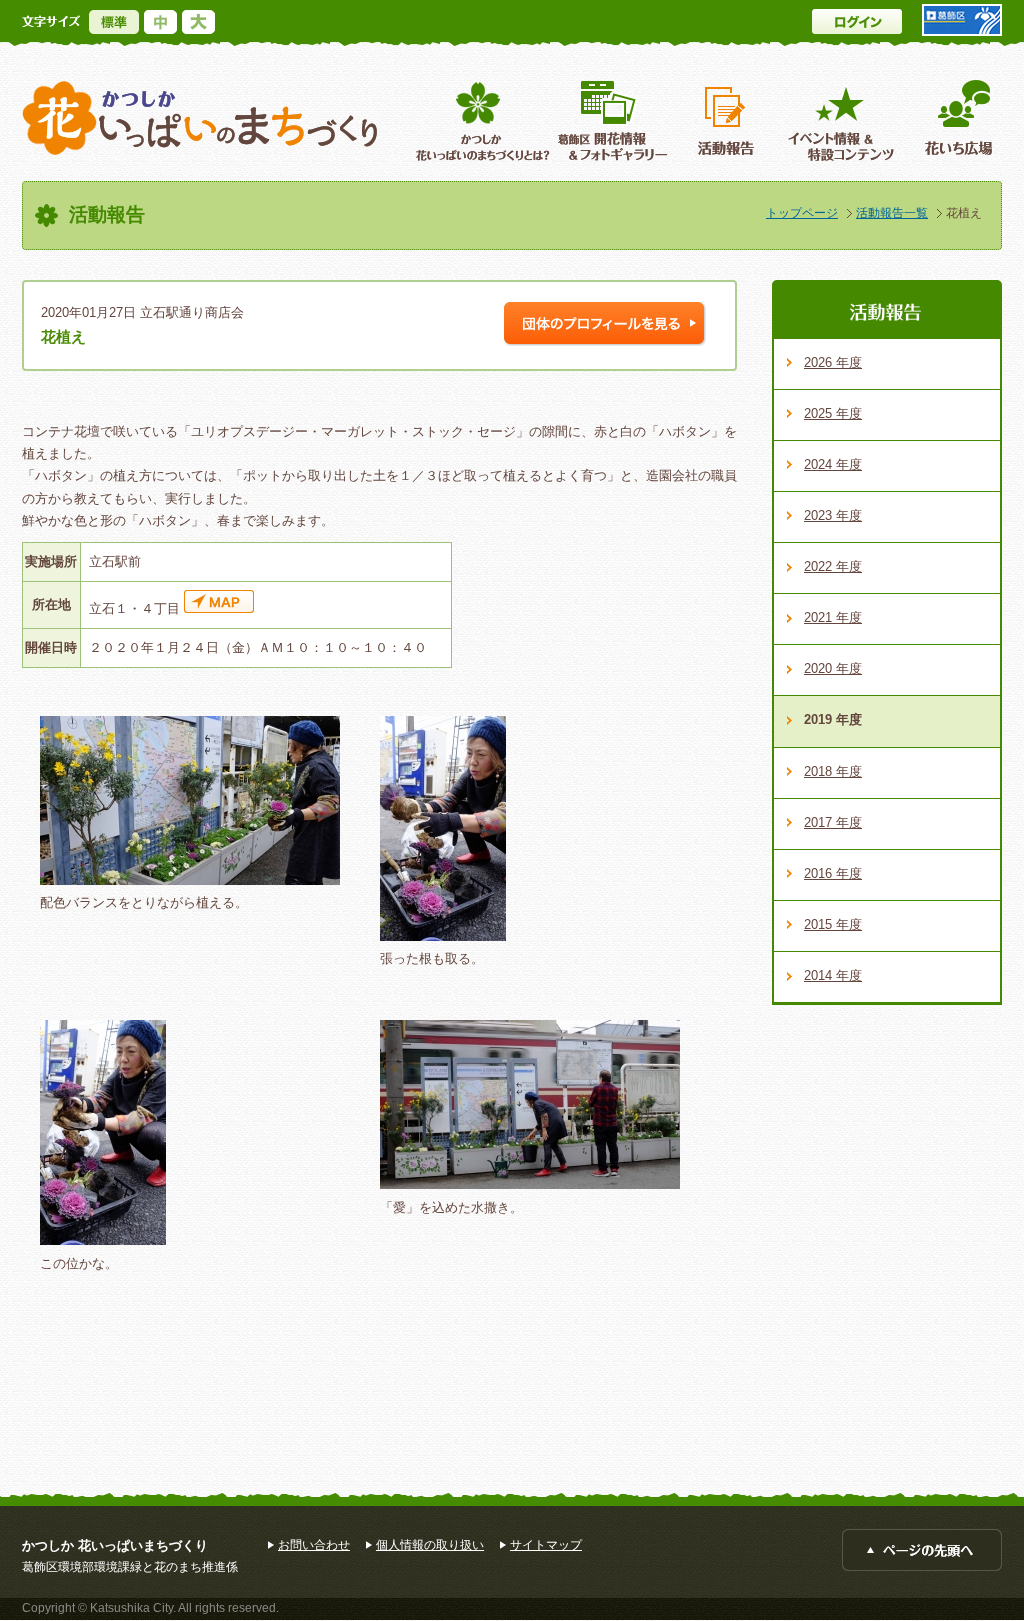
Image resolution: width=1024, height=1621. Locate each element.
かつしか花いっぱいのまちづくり (200, 118)
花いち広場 (951, 120)
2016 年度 (833, 873)
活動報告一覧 (892, 213)
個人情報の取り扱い (430, 1545)
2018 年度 (833, 771)
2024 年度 (833, 464)
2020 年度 (833, 668)
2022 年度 (833, 566)
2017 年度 (833, 822)
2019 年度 (833, 719)
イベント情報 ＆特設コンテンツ (843, 120)
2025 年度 (833, 413)
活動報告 (728, 120)
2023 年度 (833, 515)
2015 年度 (833, 924)
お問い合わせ (314, 1545)
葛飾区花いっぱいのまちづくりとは (480, 120)
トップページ (802, 213)
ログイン (857, 21)
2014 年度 (833, 975)
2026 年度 (833, 362)
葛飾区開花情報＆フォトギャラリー (612, 120)
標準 (114, 22)
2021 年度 (833, 617)
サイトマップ (546, 1545)
